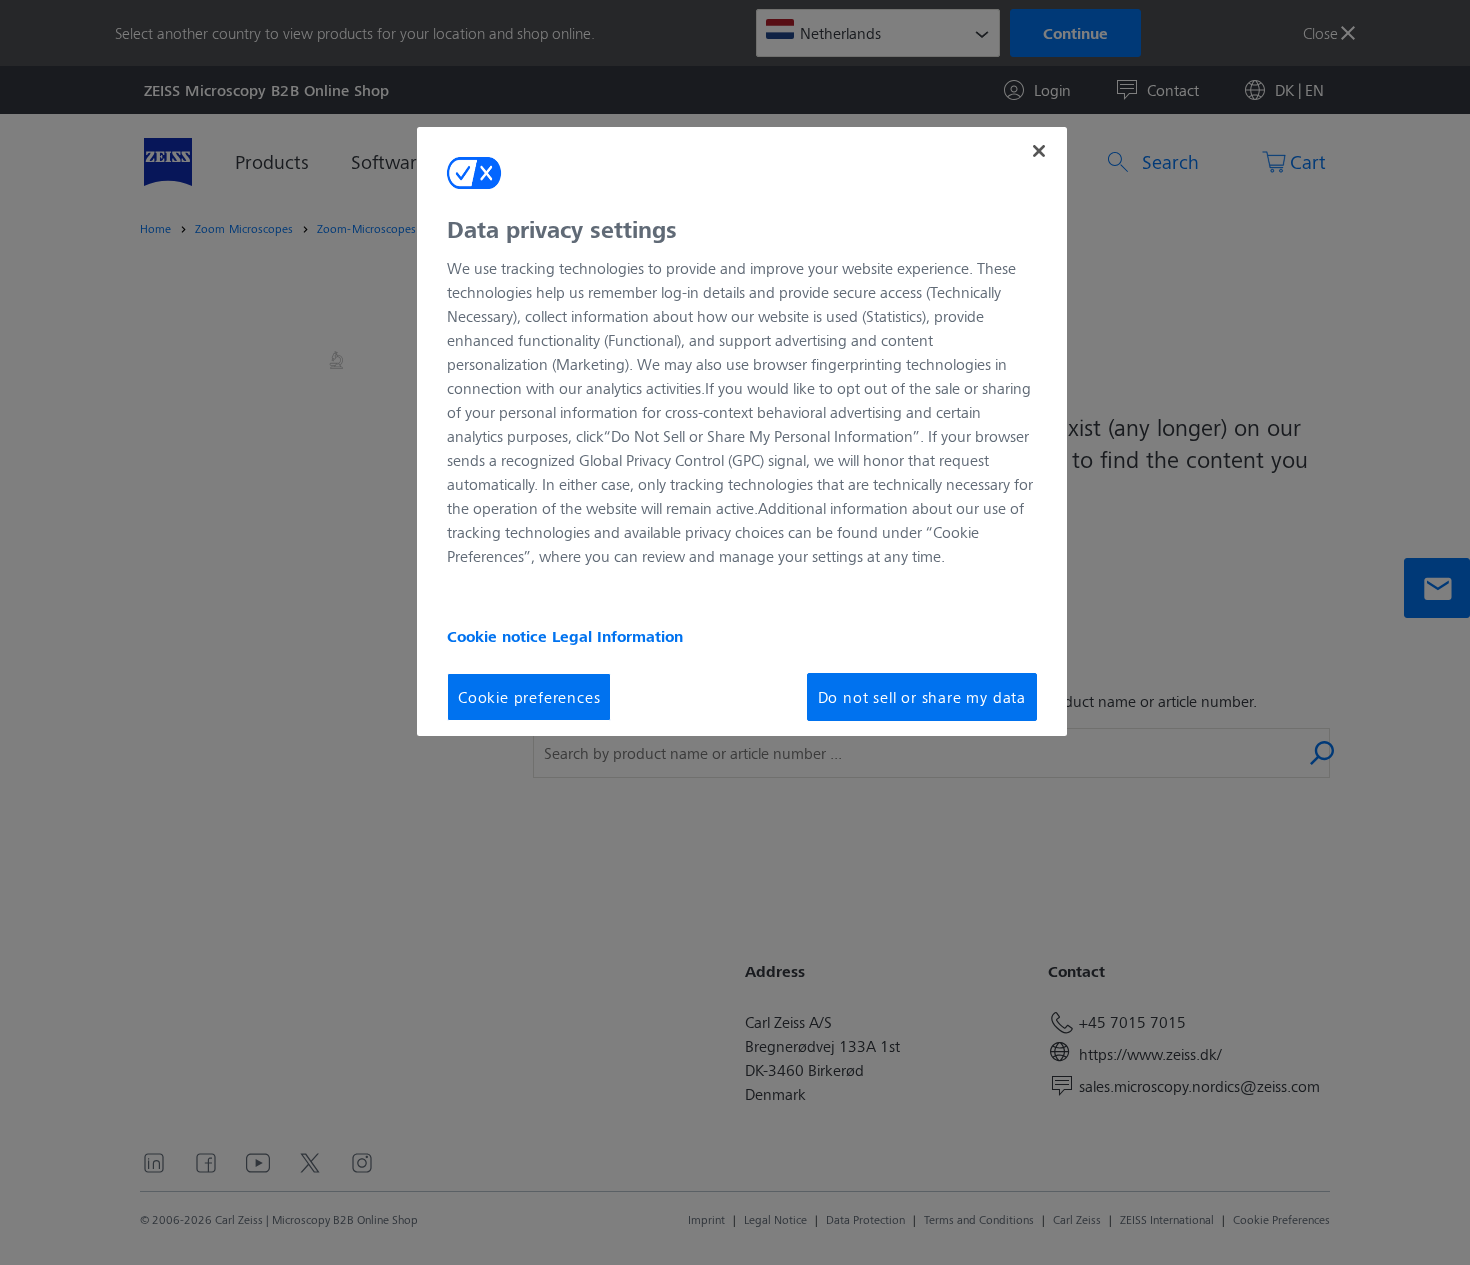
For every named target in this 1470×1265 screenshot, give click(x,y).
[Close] (1039, 151)
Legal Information (617, 636)
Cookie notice (499, 636)
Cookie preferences (529, 696)
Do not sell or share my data (922, 696)
